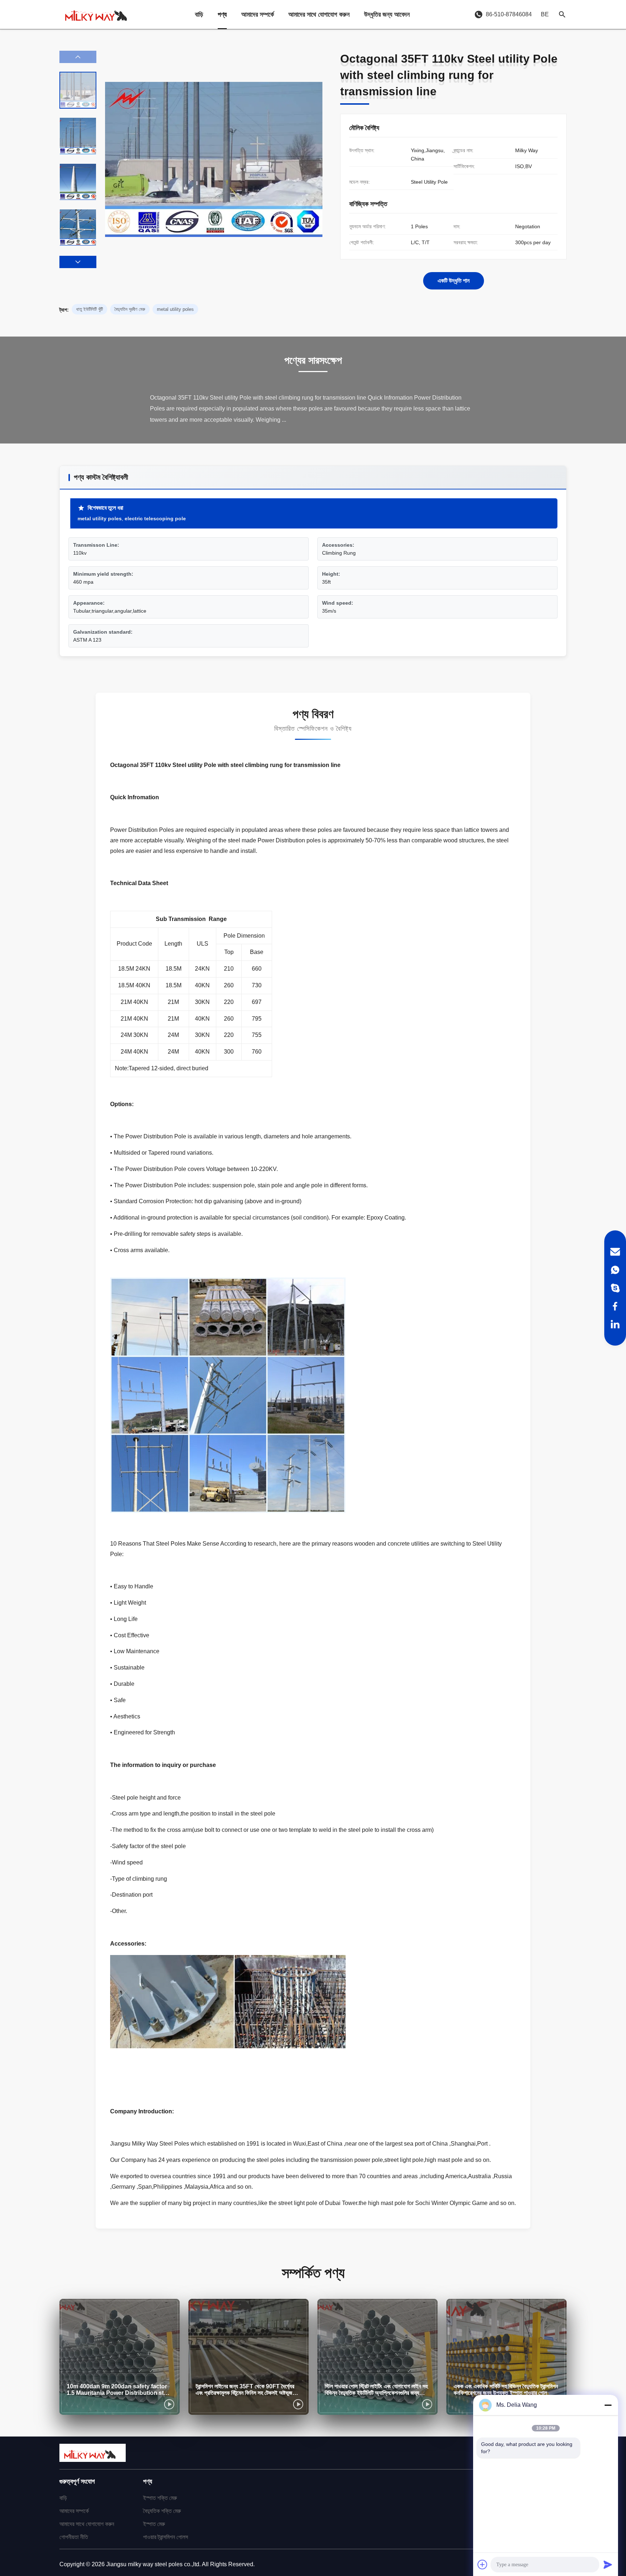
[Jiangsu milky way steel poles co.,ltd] (99, 14)
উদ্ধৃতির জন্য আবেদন (387, 14)
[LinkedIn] (615, 1324)
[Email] (615, 1252)
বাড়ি (199, 14)
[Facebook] (615, 1306)
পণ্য (222, 14)
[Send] (608, 2564)
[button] (78, 262)
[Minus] (608, 2405)
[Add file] (483, 2564)
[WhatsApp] (615, 1270)
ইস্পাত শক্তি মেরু (160, 2498)
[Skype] (615, 1288)
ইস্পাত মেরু (154, 2524)
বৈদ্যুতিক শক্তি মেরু (162, 2511)
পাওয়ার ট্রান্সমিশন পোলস (166, 2537)
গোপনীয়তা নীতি (74, 2537)
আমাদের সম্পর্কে (258, 14)
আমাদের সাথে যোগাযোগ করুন (319, 14)
